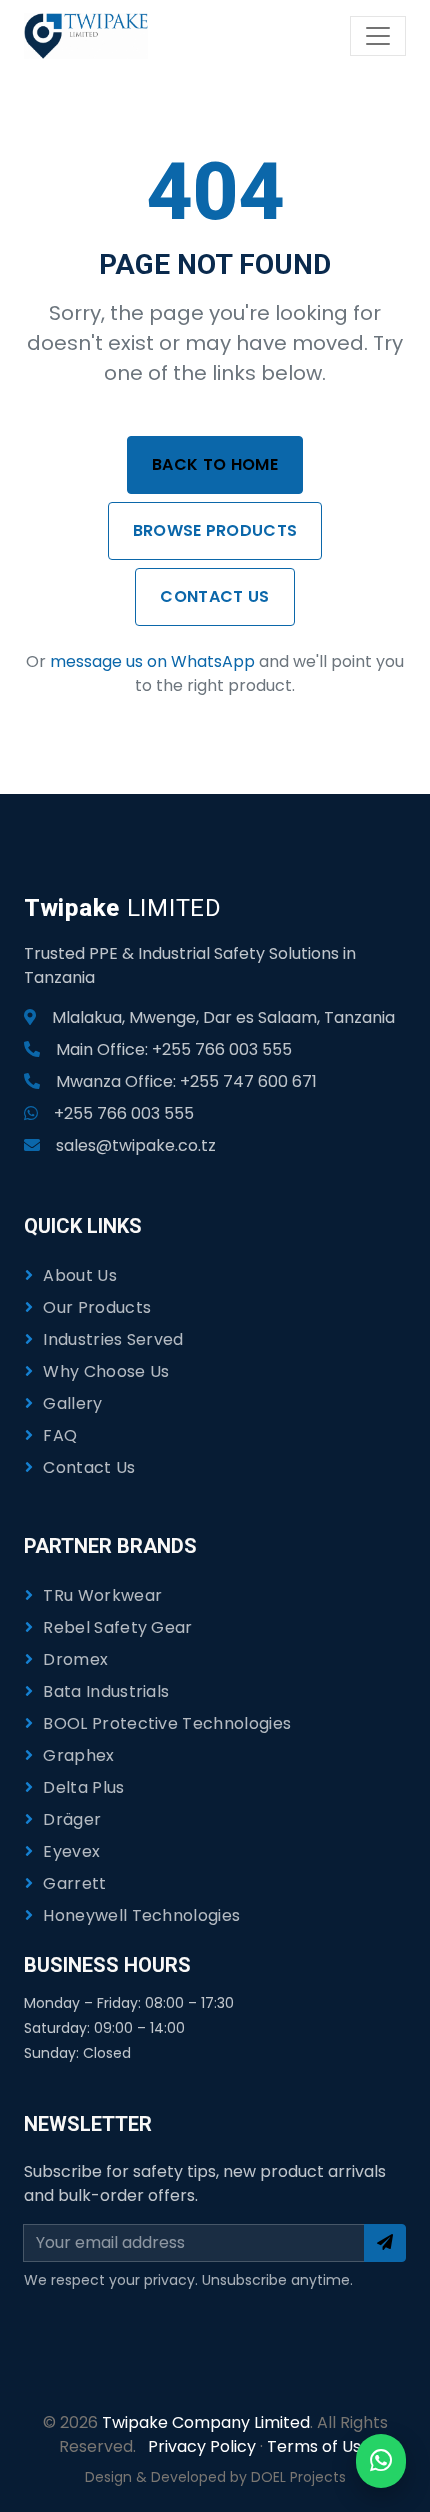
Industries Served (113, 1339)
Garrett (74, 1883)
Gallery (72, 1403)
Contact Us (214, 596)
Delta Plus (83, 1787)
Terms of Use (319, 2446)
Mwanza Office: (186, 1081)
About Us (80, 1275)
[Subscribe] (385, 2243)
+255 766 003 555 (124, 1113)
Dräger (72, 1819)
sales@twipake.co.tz (136, 1145)
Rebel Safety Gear (117, 1627)
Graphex (78, 1755)
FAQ (60, 1435)
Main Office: (174, 1049)
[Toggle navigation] (378, 36)
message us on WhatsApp (152, 661)
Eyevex (71, 1851)
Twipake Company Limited (206, 2422)
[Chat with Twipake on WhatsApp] (381, 2461)
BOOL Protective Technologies (167, 1723)
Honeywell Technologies (141, 1915)
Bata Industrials (106, 1691)
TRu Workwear (102, 1595)
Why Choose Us (106, 1371)
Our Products (97, 1307)
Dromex (75, 1659)
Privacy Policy (202, 2446)
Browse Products (215, 530)
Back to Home (215, 464)
